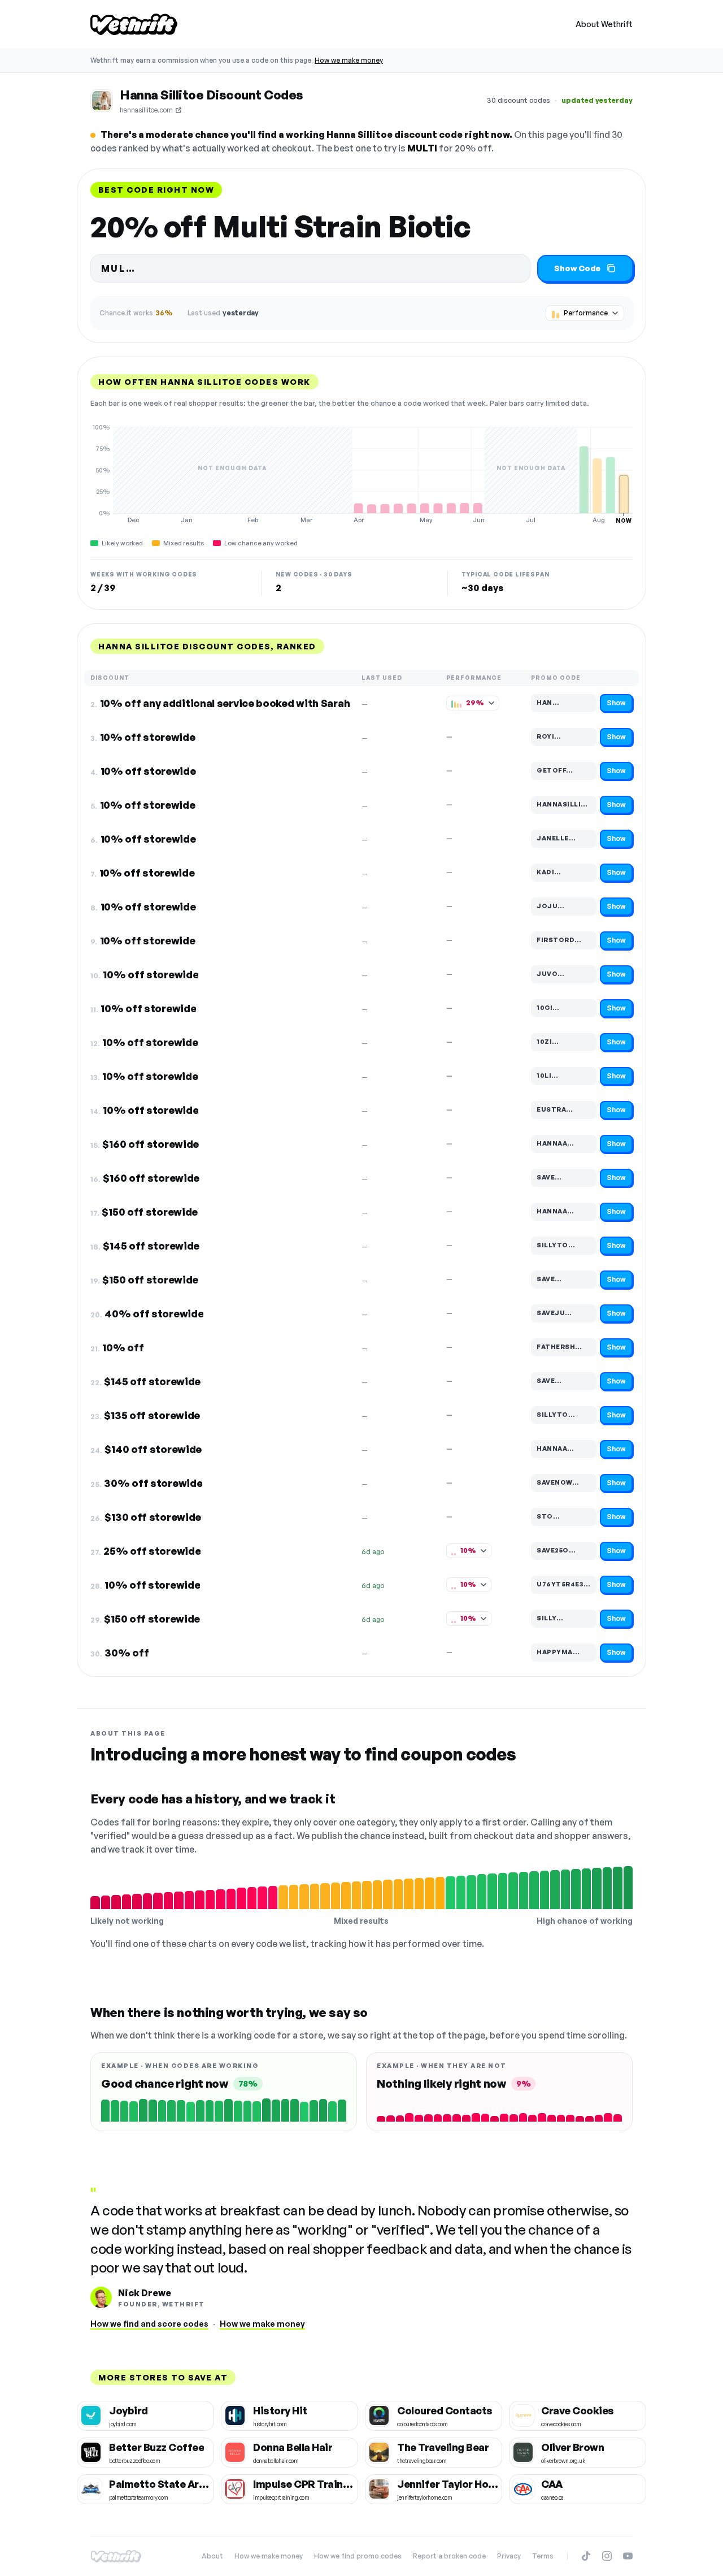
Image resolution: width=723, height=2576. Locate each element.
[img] (361, 474)
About (212, 2556)
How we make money (349, 60)
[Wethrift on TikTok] (586, 2556)
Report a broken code (449, 2556)
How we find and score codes (149, 2324)
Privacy (509, 2556)
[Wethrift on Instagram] (607, 2556)
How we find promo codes (358, 2556)
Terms (543, 2556)
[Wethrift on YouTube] (628, 2556)
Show (616, 703)
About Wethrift (604, 24)
